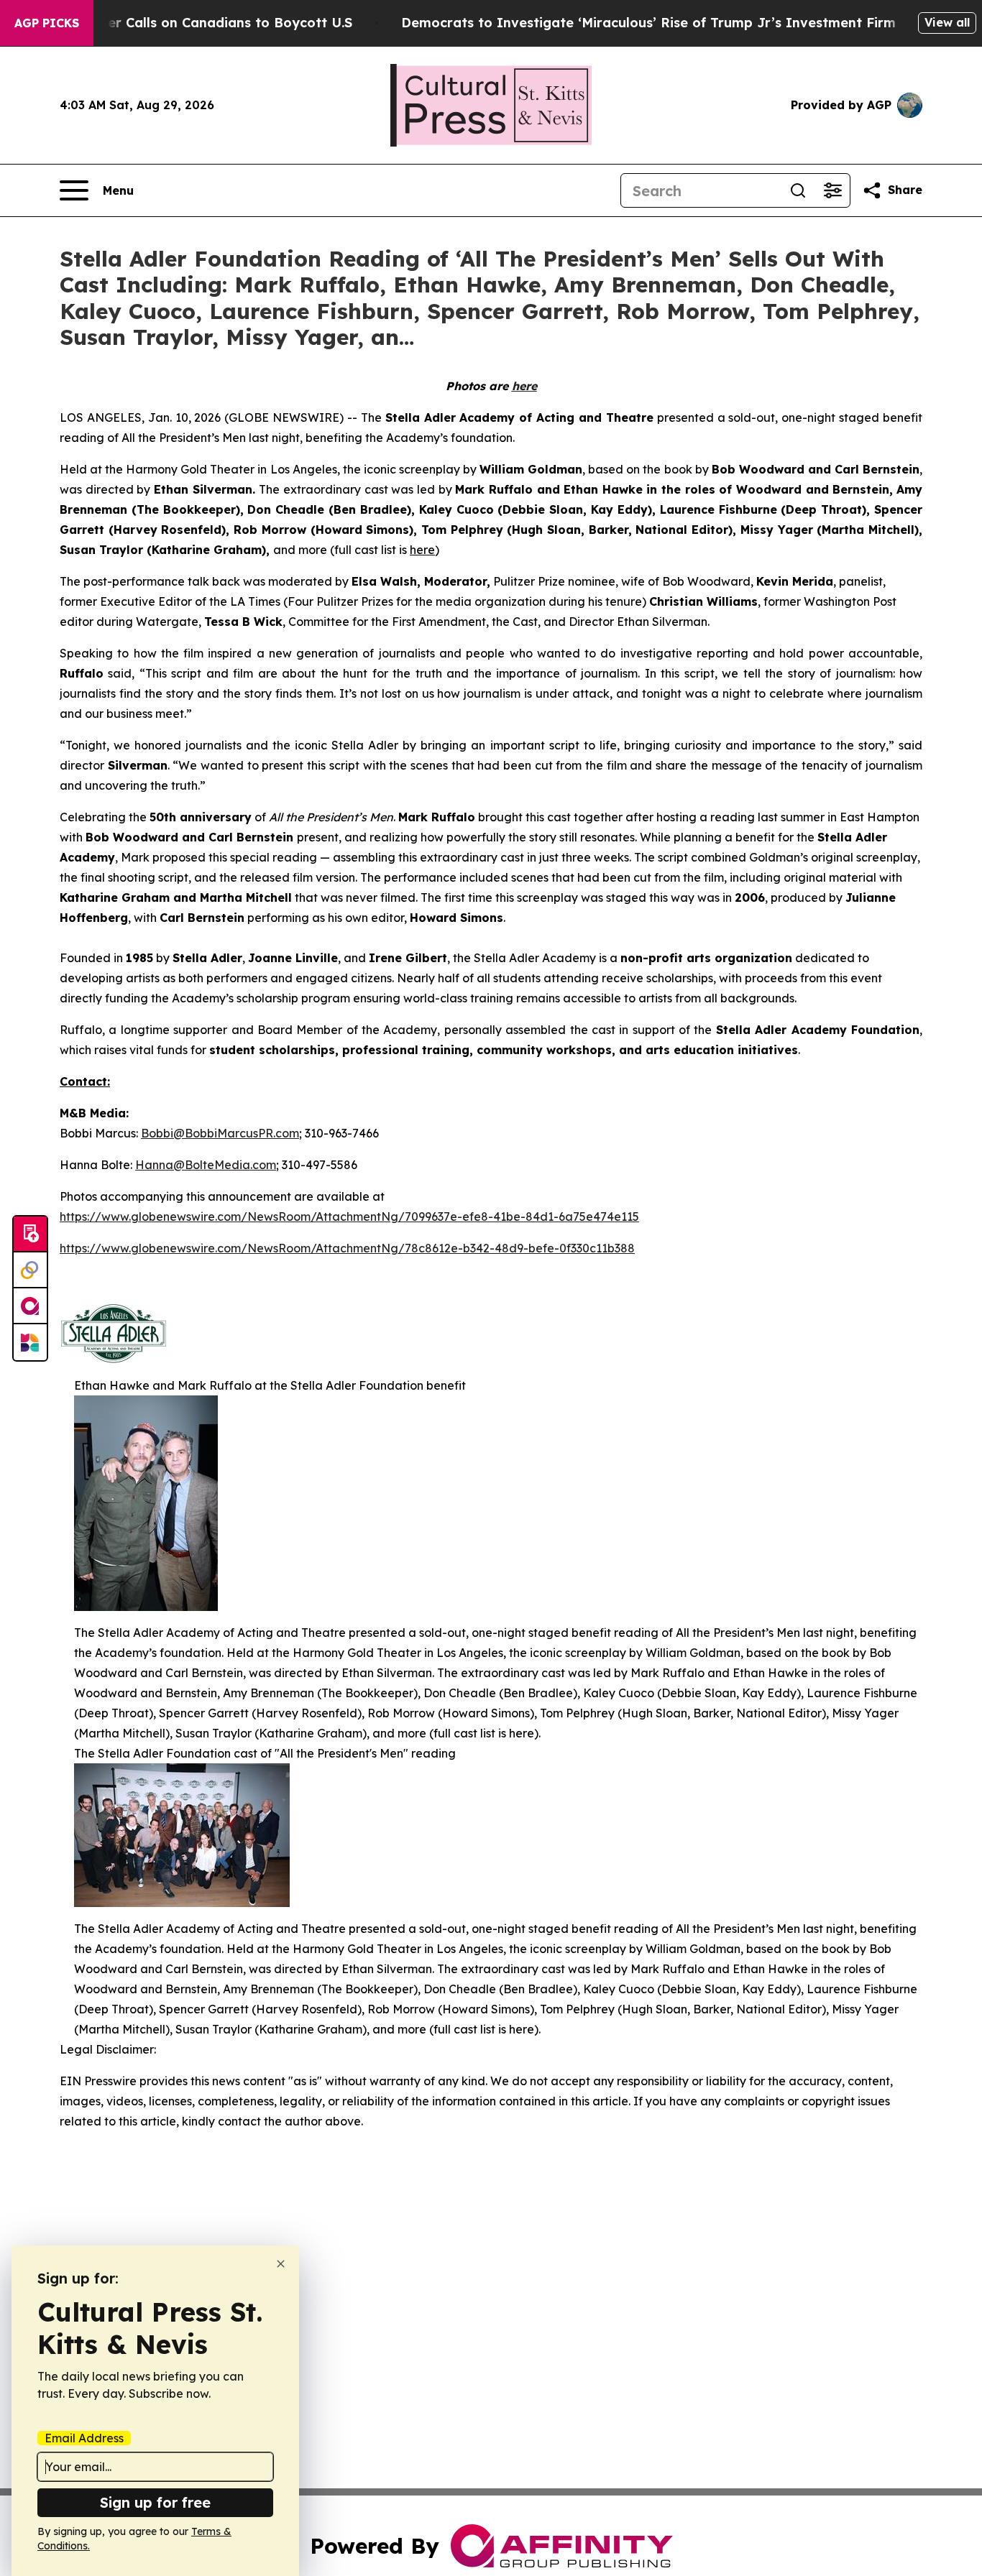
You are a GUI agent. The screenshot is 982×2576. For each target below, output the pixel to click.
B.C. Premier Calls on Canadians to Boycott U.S (197, 23)
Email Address (84, 2438)
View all (947, 22)
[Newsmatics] (30, 1342)
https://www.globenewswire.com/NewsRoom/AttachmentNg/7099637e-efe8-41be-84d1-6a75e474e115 (349, 1217)
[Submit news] (30, 1234)
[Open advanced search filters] (832, 190)
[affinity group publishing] (30, 1306)
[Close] (281, 2264)
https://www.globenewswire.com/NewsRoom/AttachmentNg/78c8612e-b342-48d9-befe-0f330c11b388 (347, 1248)
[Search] (798, 190)
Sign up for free (155, 2502)
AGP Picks (47, 23)
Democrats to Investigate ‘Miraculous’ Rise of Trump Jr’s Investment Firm (648, 23)
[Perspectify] (30, 1270)
